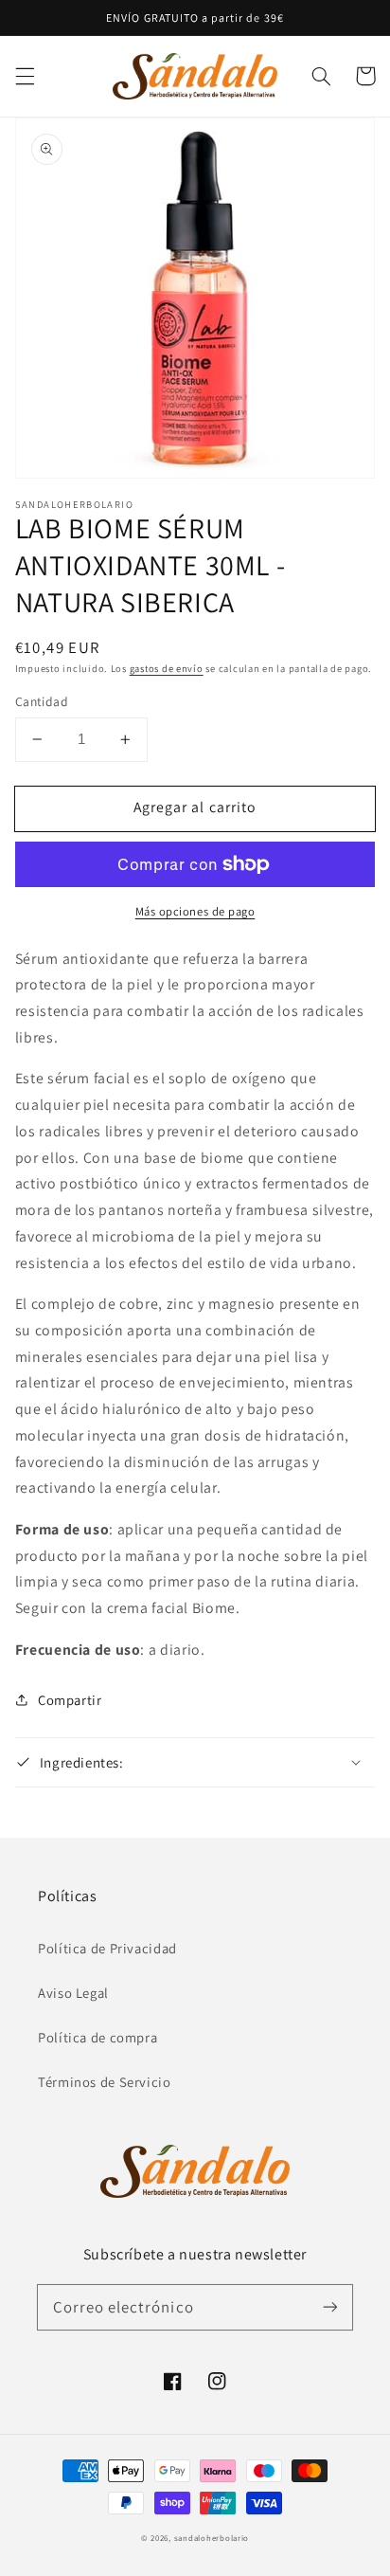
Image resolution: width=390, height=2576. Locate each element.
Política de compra (97, 2037)
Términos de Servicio (105, 2082)
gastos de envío (167, 668)
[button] (25, 76)
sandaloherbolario (212, 2538)
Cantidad (42, 701)
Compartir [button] (70, 1700)
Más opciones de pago (195, 911)
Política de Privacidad (107, 1948)
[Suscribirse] (330, 2307)
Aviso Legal (73, 1993)
